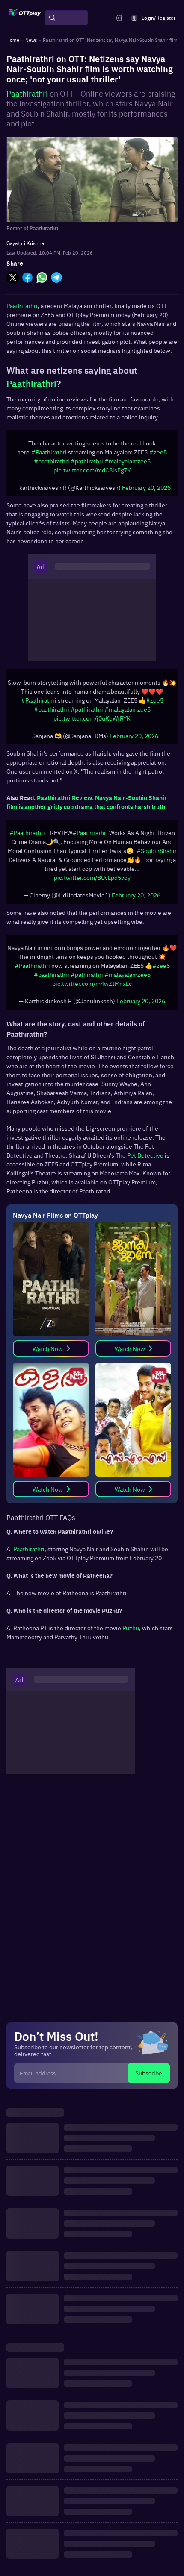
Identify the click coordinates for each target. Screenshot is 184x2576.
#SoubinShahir (157, 863)
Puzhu (131, 1645)
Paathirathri (27, 93)
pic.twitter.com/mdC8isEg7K (92, 474)
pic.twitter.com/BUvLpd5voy (92, 890)
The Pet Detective (139, 1172)
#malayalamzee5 (128, 465)
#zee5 (158, 456)
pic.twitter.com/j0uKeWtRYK (92, 727)
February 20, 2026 (146, 492)
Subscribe (149, 2090)
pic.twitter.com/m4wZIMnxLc (92, 1000)
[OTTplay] (25, 18)
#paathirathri (52, 465)
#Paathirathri (49, 456)
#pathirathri (87, 465)
